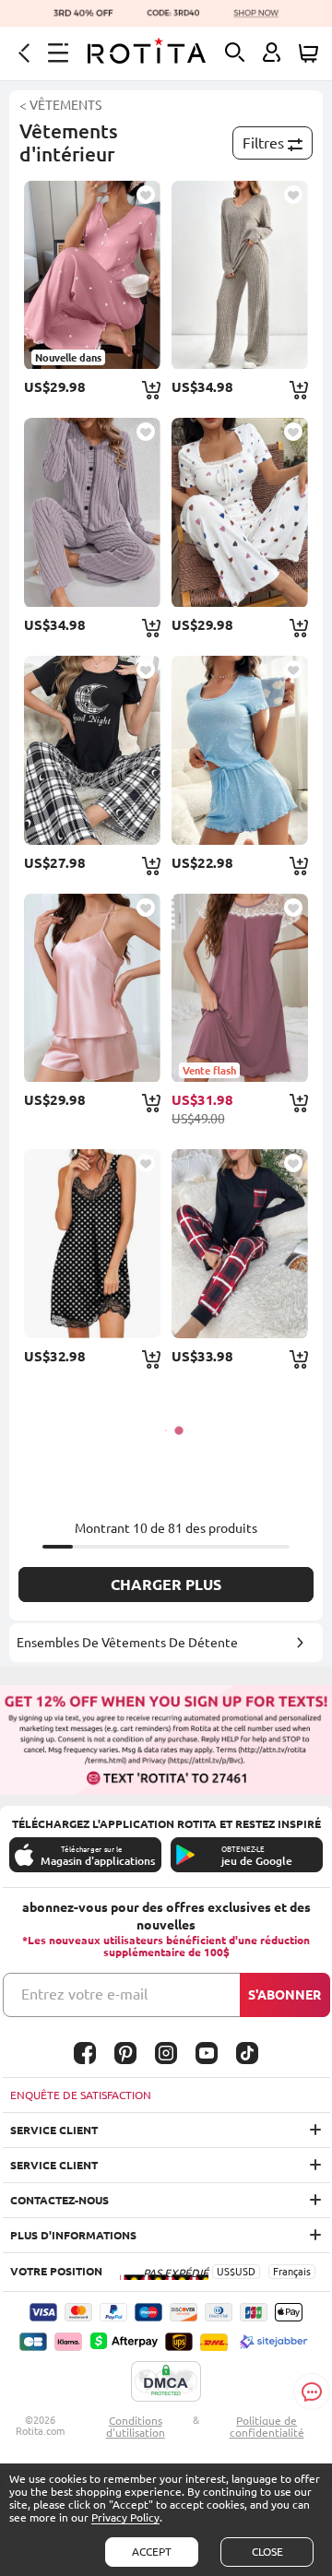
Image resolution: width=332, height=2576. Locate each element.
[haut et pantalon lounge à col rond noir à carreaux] (92, 750)
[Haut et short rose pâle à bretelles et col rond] (92, 988)
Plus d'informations (73, 2235)
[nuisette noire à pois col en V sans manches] (92, 1244)
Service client (54, 2130)
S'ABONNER (285, 1995)
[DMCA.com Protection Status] (166, 2382)
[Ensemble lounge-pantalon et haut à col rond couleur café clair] (239, 275)
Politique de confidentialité (267, 2427)
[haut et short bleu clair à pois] (239, 750)
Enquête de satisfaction (81, 2095)
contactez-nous (59, 2200)
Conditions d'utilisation (136, 2427)
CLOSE (267, 2552)
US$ (226, 2272)
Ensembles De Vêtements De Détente (127, 1643)
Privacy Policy (125, 2517)
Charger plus (166, 1585)
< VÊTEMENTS (60, 105)
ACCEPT (152, 2552)
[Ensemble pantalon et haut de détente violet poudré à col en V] (92, 512)
